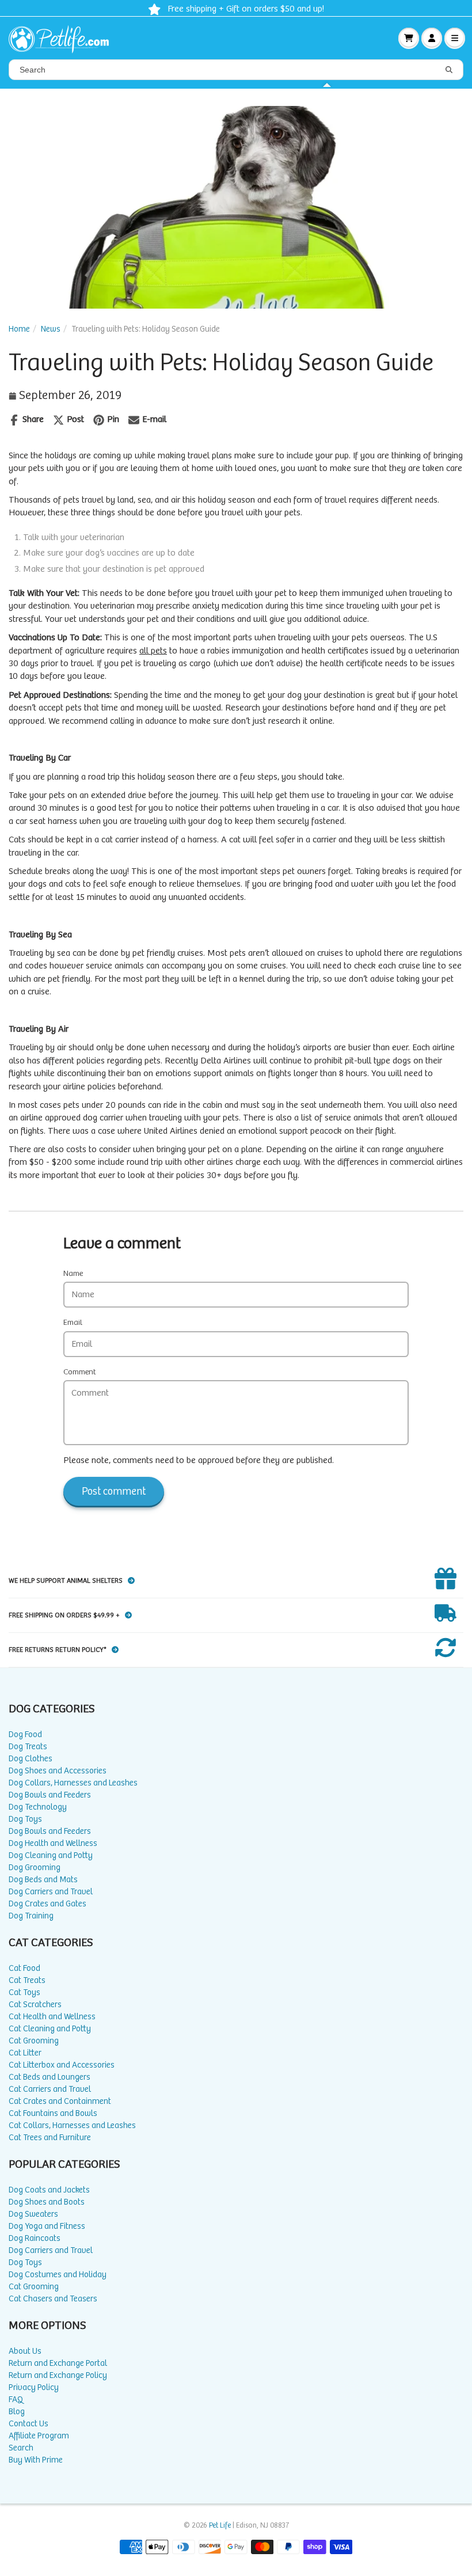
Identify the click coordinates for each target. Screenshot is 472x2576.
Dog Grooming (35, 1868)
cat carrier (120, 840)
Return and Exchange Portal (58, 2363)
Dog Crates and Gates (47, 1904)
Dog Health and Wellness (53, 1843)
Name (73, 1274)
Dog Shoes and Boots (47, 2202)
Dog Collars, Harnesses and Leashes (73, 1783)
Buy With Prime (36, 2460)
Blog (17, 2412)
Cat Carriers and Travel (50, 2089)
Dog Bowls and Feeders (50, 1795)
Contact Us (28, 2424)
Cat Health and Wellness (52, 2017)
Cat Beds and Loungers (50, 2077)
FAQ (16, 2400)
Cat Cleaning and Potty (50, 2029)
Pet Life (220, 2526)
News (51, 329)
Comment (80, 1372)
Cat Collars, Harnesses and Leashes (72, 2125)
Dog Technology (38, 1807)
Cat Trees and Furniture (50, 2138)
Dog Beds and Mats (43, 1880)
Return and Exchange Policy (58, 2375)
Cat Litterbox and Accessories (62, 2065)
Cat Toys (24, 1992)
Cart (409, 38)
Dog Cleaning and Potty (51, 1855)
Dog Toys (25, 1819)
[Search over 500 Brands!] (449, 70)
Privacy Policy (34, 2387)
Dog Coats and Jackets (49, 2190)
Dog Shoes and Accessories (58, 1771)
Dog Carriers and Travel (51, 1892)
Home (19, 329)
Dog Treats (28, 1747)
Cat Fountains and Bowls (53, 2113)
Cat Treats (27, 1980)
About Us (25, 2351)
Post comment (114, 1492)
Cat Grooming (34, 2041)
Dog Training (31, 1916)
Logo (63, 38)
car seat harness (46, 821)
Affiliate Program (39, 2436)
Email (73, 1323)
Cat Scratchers (35, 2005)
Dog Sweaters (33, 2214)
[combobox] (236, 70)
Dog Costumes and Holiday (58, 2275)
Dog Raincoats (35, 2238)
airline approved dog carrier (72, 1118)
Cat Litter (25, 2053)
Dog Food (25, 1735)
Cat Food (24, 1968)
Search (21, 2448)
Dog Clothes (31, 1759)
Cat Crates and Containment (60, 2101)
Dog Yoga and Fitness (47, 2226)
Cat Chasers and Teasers (53, 2299)
